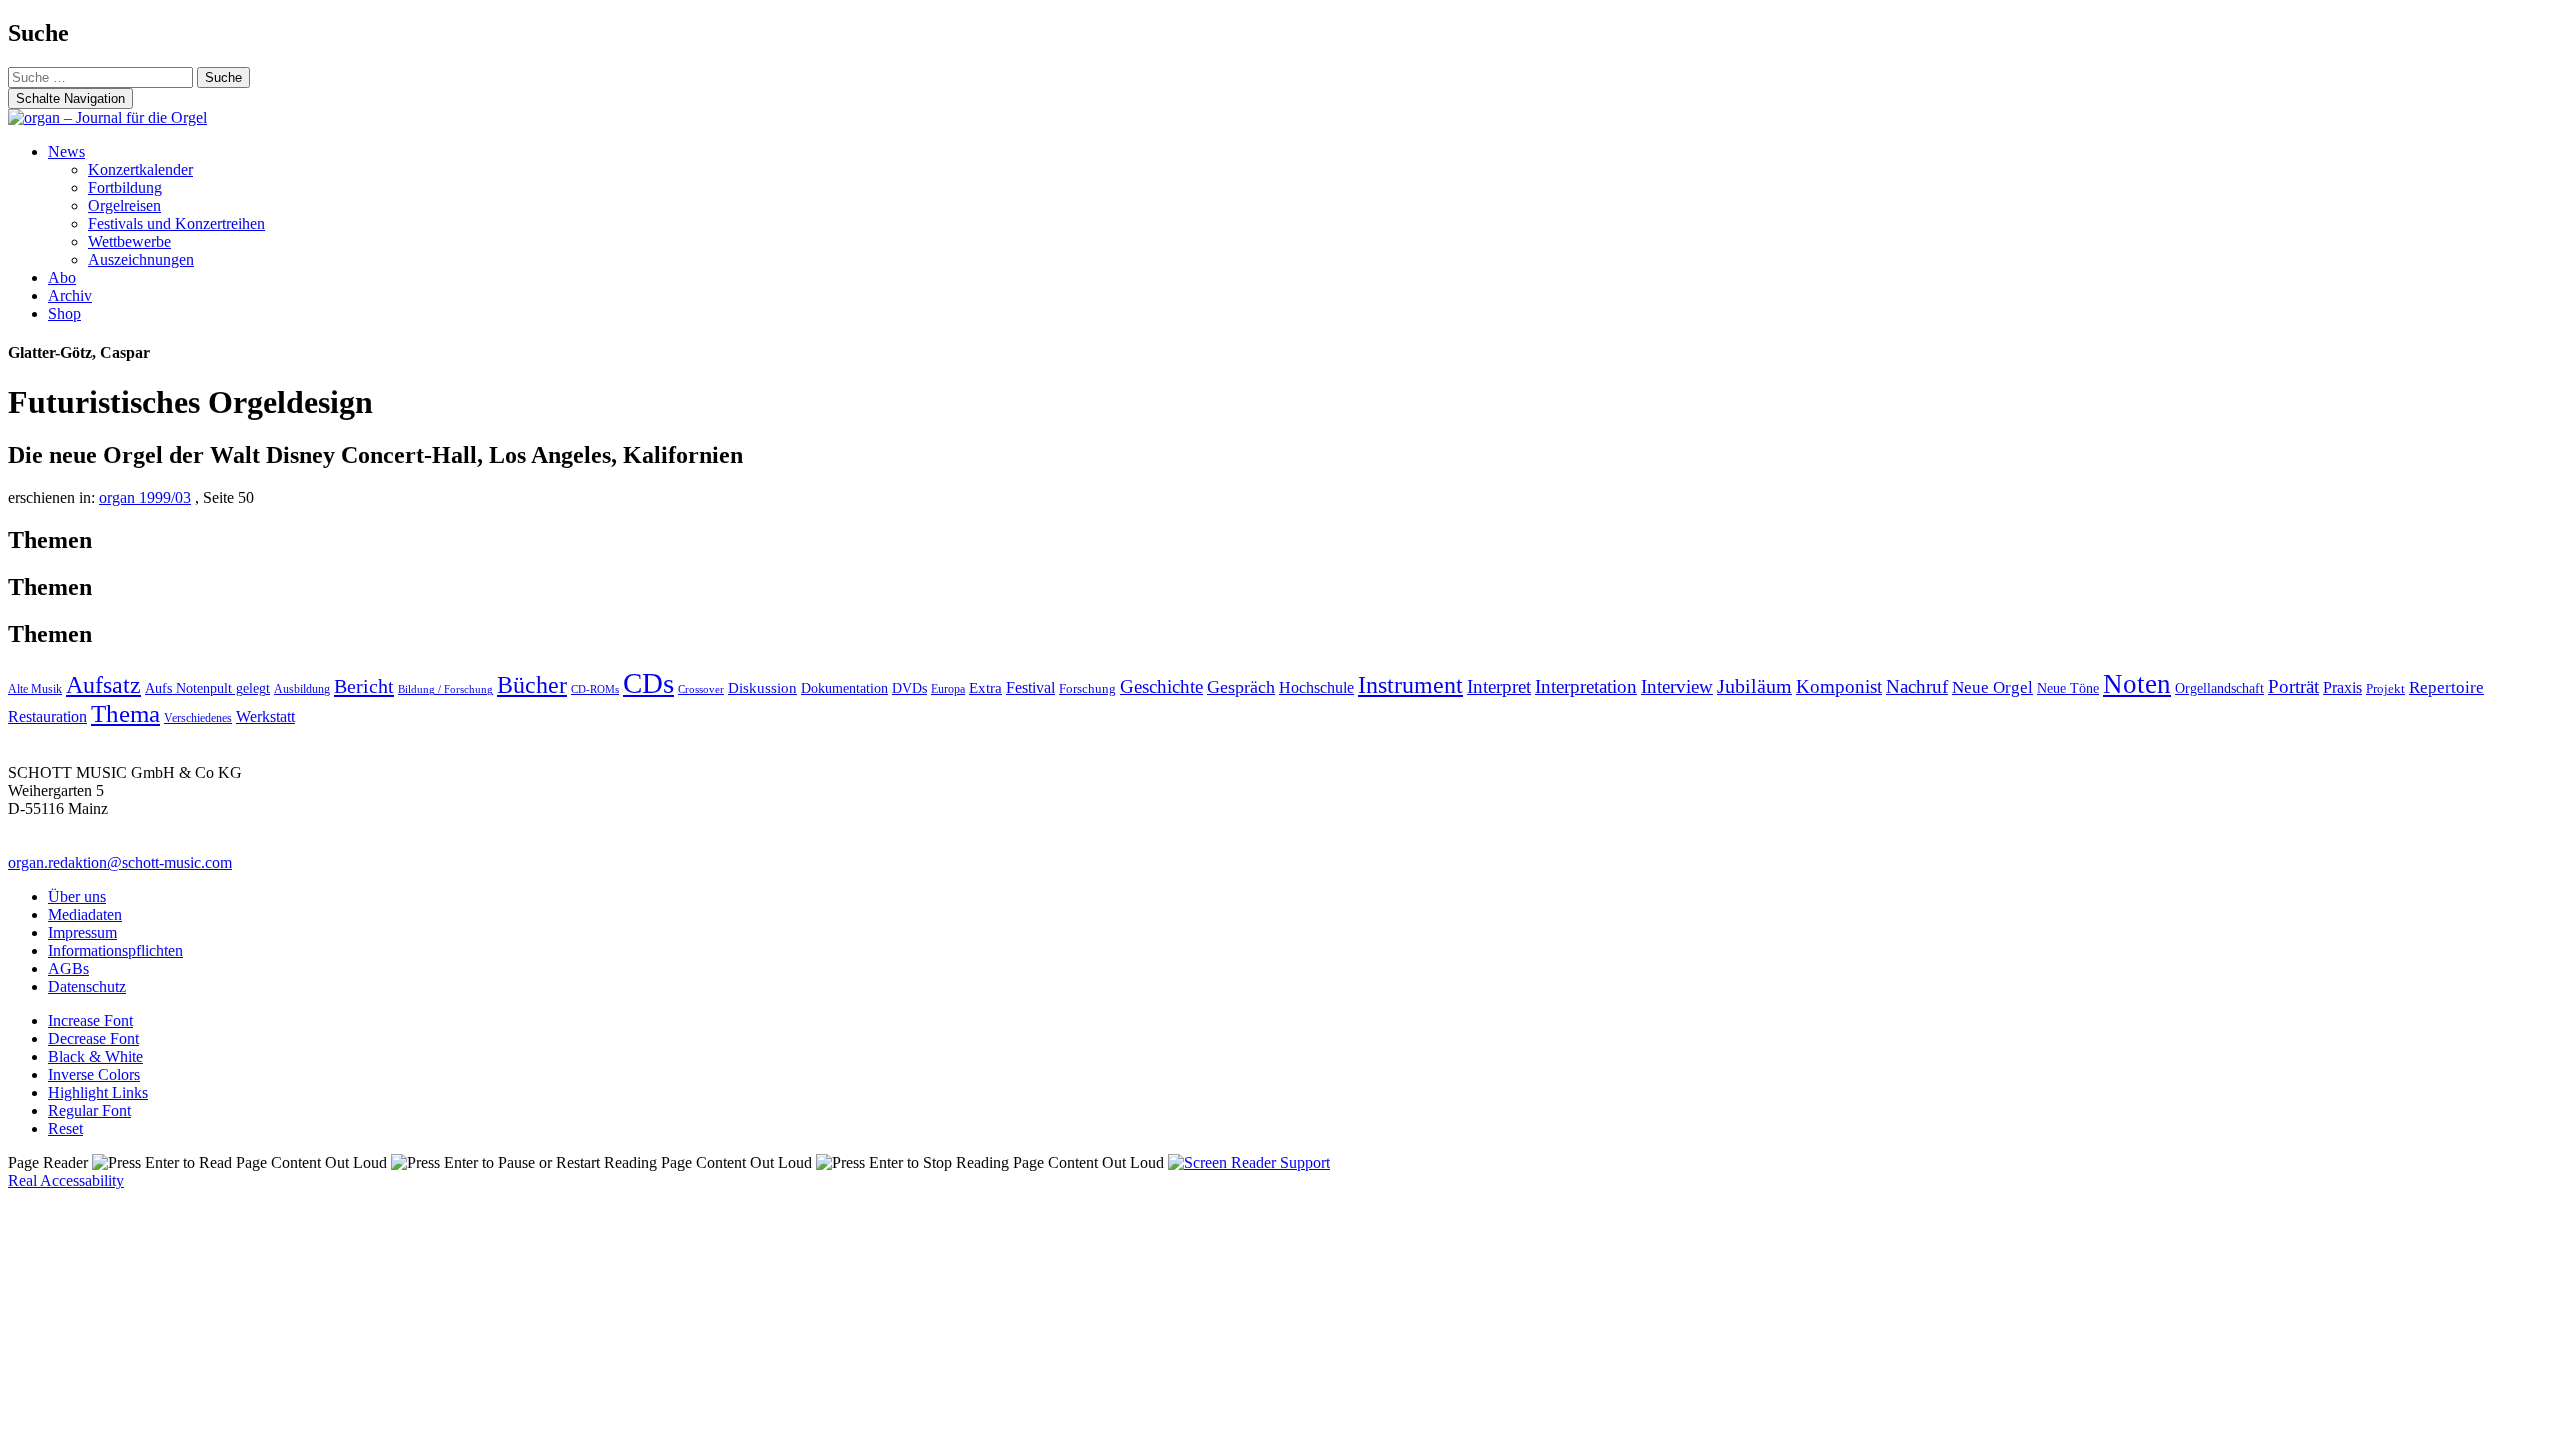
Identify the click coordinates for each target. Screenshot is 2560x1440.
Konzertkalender (140, 169)
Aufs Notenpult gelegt (207, 688)
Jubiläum (1754, 686)
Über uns (77, 896)
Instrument (1410, 685)
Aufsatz (103, 685)
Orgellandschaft (2219, 688)
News (66, 151)
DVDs (909, 688)
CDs (648, 683)
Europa (948, 689)
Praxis (2342, 687)
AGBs (68, 968)
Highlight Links (98, 1092)
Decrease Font (93, 1038)
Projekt (2385, 688)
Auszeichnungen (141, 259)
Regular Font (89, 1110)
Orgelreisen (124, 205)
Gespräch (1241, 687)
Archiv (70, 295)
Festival (1030, 687)
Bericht (364, 686)
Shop (64, 313)
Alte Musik (35, 689)
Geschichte (1161, 686)
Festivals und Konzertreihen (176, 223)
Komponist (1839, 686)
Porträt (2293, 686)
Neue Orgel (1992, 687)
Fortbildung (125, 187)
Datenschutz (87, 986)
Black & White (95, 1056)
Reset (65, 1128)
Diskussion (762, 688)
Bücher (532, 685)
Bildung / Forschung (445, 689)
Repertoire (2446, 687)
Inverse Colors (94, 1074)
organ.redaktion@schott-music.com (120, 862)
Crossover (701, 689)
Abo (62, 277)
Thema (125, 713)
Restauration (47, 716)
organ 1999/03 (145, 497)
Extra (985, 687)
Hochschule (1316, 687)
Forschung (1087, 688)
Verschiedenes (198, 718)
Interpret (1499, 686)
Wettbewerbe (129, 241)
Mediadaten (85, 914)
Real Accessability (66, 1180)
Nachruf (1917, 686)
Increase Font (90, 1020)
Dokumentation (844, 688)
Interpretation (1586, 686)
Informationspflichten (115, 950)
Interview (1677, 686)
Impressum (82, 932)
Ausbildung (302, 689)
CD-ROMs (595, 689)
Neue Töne (2068, 688)
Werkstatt (265, 716)
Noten (2137, 684)
